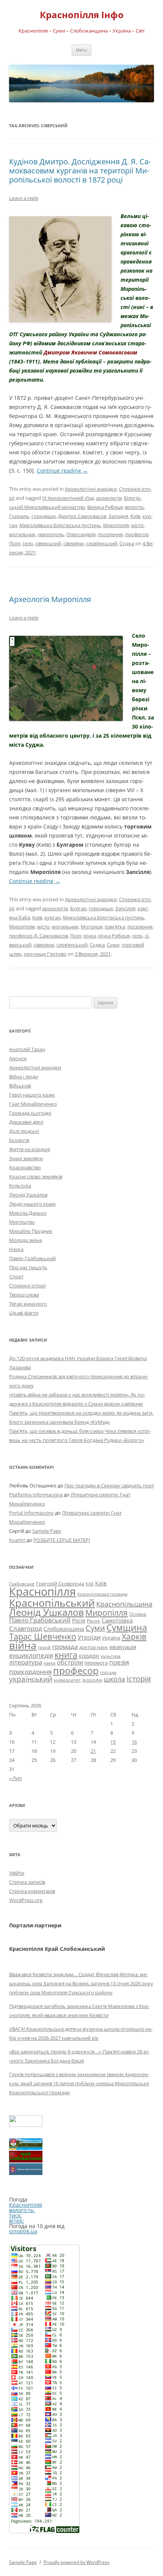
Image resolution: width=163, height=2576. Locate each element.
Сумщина (127, 1627)
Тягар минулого (28, 1304)
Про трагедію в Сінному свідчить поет (109, 1485)
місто (137, 525)
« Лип (16, 1778)
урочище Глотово (45, 954)
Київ (135, 516)
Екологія (19, 1140)
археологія (109, 498)
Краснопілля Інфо (82, 15)
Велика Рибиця (105, 507)
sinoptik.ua (23, 2231)
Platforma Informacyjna (36, 1495)
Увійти (17, 1873)
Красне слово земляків (36, 1176)
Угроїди (89, 1637)
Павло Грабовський (32, 1258)
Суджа (127, 543)
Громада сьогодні (30, 1113)
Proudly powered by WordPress (77, 2562)
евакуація (123, 1647)
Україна (111, 1638)
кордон (89, 1655)
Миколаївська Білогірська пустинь (60, 525)
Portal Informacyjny (31, 1513)
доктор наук (94, 1647)
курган (53, 917)
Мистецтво (22, 1222)
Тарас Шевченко (43, 1636)
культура (111, 1656)
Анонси (18, 1058)
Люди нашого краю (32, 1204)
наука (49, 1663)
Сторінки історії (27, 1286)
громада (65, 1647)
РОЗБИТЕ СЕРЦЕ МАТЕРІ (62, 1540)
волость (135, 507)
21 (93, 1751)
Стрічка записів (27, 1882)
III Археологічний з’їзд (68, 498)
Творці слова (24, 1295)
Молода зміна (25, 1240)
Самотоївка (117, 1620)
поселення (110, 534)
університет (67, 1680)
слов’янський (102, 543)
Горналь (19, 516)
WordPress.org (26, 1900)
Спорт (16, 1276)
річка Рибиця (114, 936)
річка (90, 936)
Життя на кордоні (30, 1149)
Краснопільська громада (102, 1594)
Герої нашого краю (32, 1095)
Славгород (26, 1628)
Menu (81, 50)
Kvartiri (17, 1540)
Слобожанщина (64, 1629)
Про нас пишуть (28, 1267)
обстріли (70, 1662)
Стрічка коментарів (32, 1891)
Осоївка (138, 1614)
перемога (96, 1663)
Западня (118, 516)
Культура (20, 1186)
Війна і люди (24, 1077)
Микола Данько (28, 1213)
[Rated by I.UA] (26, 2125)
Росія (79, 1620)
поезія (119, 1662)
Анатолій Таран (27, 1049)
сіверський (48, 543)
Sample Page (47, 1531)
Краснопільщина (124, 1604)
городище (44, 516)
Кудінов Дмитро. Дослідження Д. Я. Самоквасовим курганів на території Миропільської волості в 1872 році (80, 171)
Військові (20, 1086)
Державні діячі (26, 1122)
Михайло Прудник (31, 1231)
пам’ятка (115, 927)
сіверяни (74, 543)
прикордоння (30, 1671)
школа (114, 1679)
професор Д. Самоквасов (38, 936)
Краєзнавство (25, 1167)
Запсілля (125, 908)
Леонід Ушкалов (28, 1195)
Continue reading (62, 470)
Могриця (92, 927)
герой (44, 1647)
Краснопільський (52, 1603)
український (31, 1679)
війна (23, 1645)
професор (137, 534)
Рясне (93, 1621)
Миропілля (116, 525)
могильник (22, 534)
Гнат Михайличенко (33, 1104)
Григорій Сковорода (60, 1584)
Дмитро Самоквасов (82, 516)
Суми (113, 945)
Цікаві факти (24, 1313)
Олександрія (81, 534)
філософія (92, 1680)
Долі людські (24, 1131)
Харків (134, 1637)
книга (66, 1655)
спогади (108, 1672)
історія (139, 1679)
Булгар (78, 908)
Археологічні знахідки (91, 489)
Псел (15, 543)
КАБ (90, 1584)
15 (113, 1742)
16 (134, 1742)
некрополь (51, 534)
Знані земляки (26, 1158)
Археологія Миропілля (50, 599)
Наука (16, 1249)
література (26, 1662)
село (28, 543)
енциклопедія (31, 1655)
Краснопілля (42, 1591)
